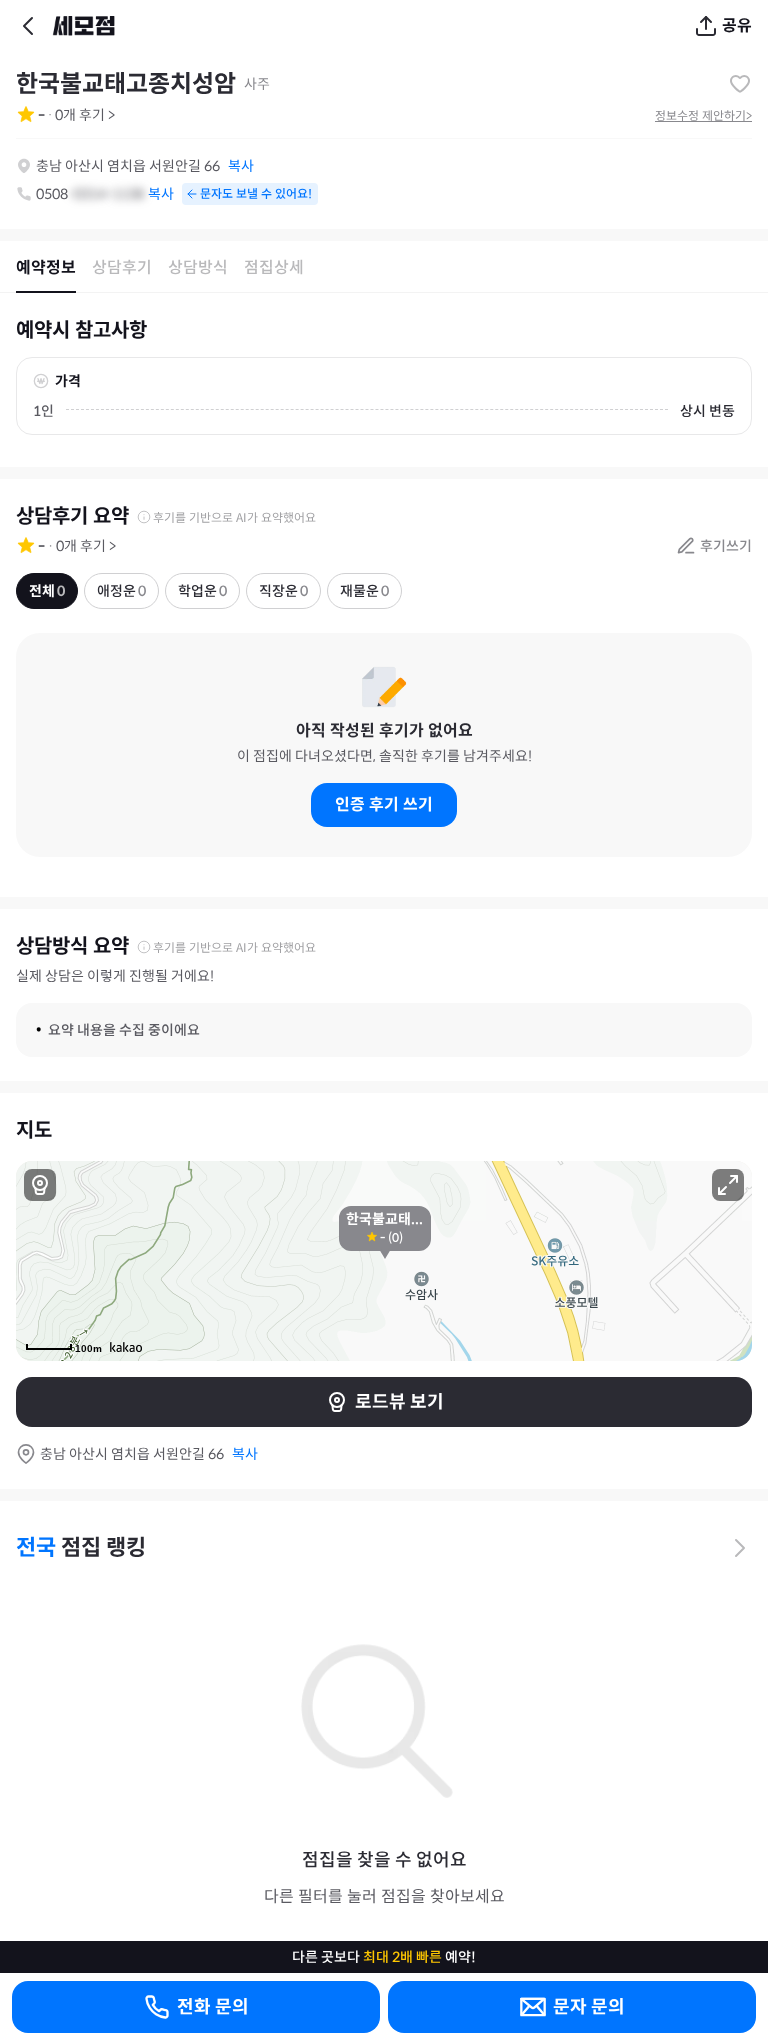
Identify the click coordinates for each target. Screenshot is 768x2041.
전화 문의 (213, 2007)
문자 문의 (589, 2007)
